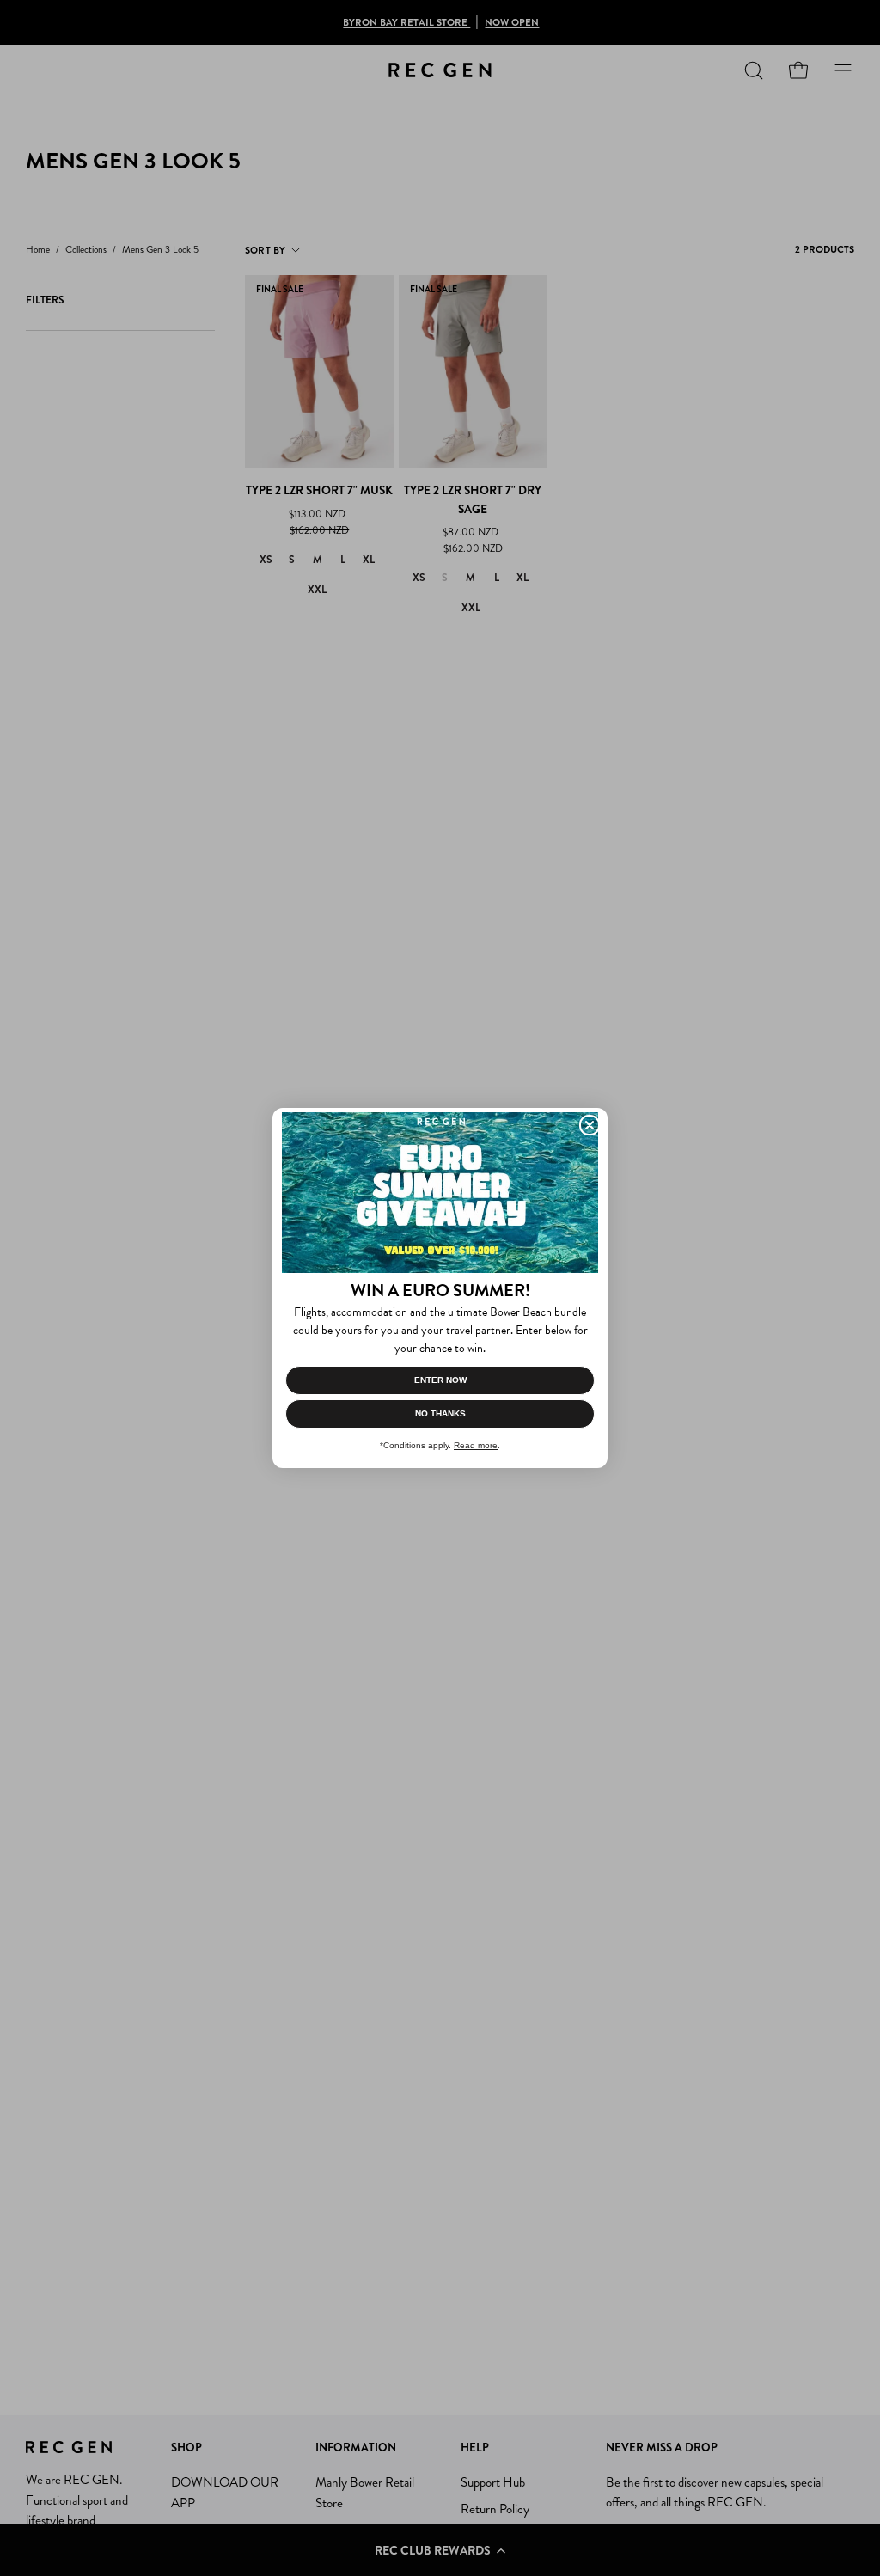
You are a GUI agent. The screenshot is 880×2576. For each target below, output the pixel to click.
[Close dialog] (590, 1125)
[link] (440, 1192)
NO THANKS (440, 1413)
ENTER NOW (440, 1380)
